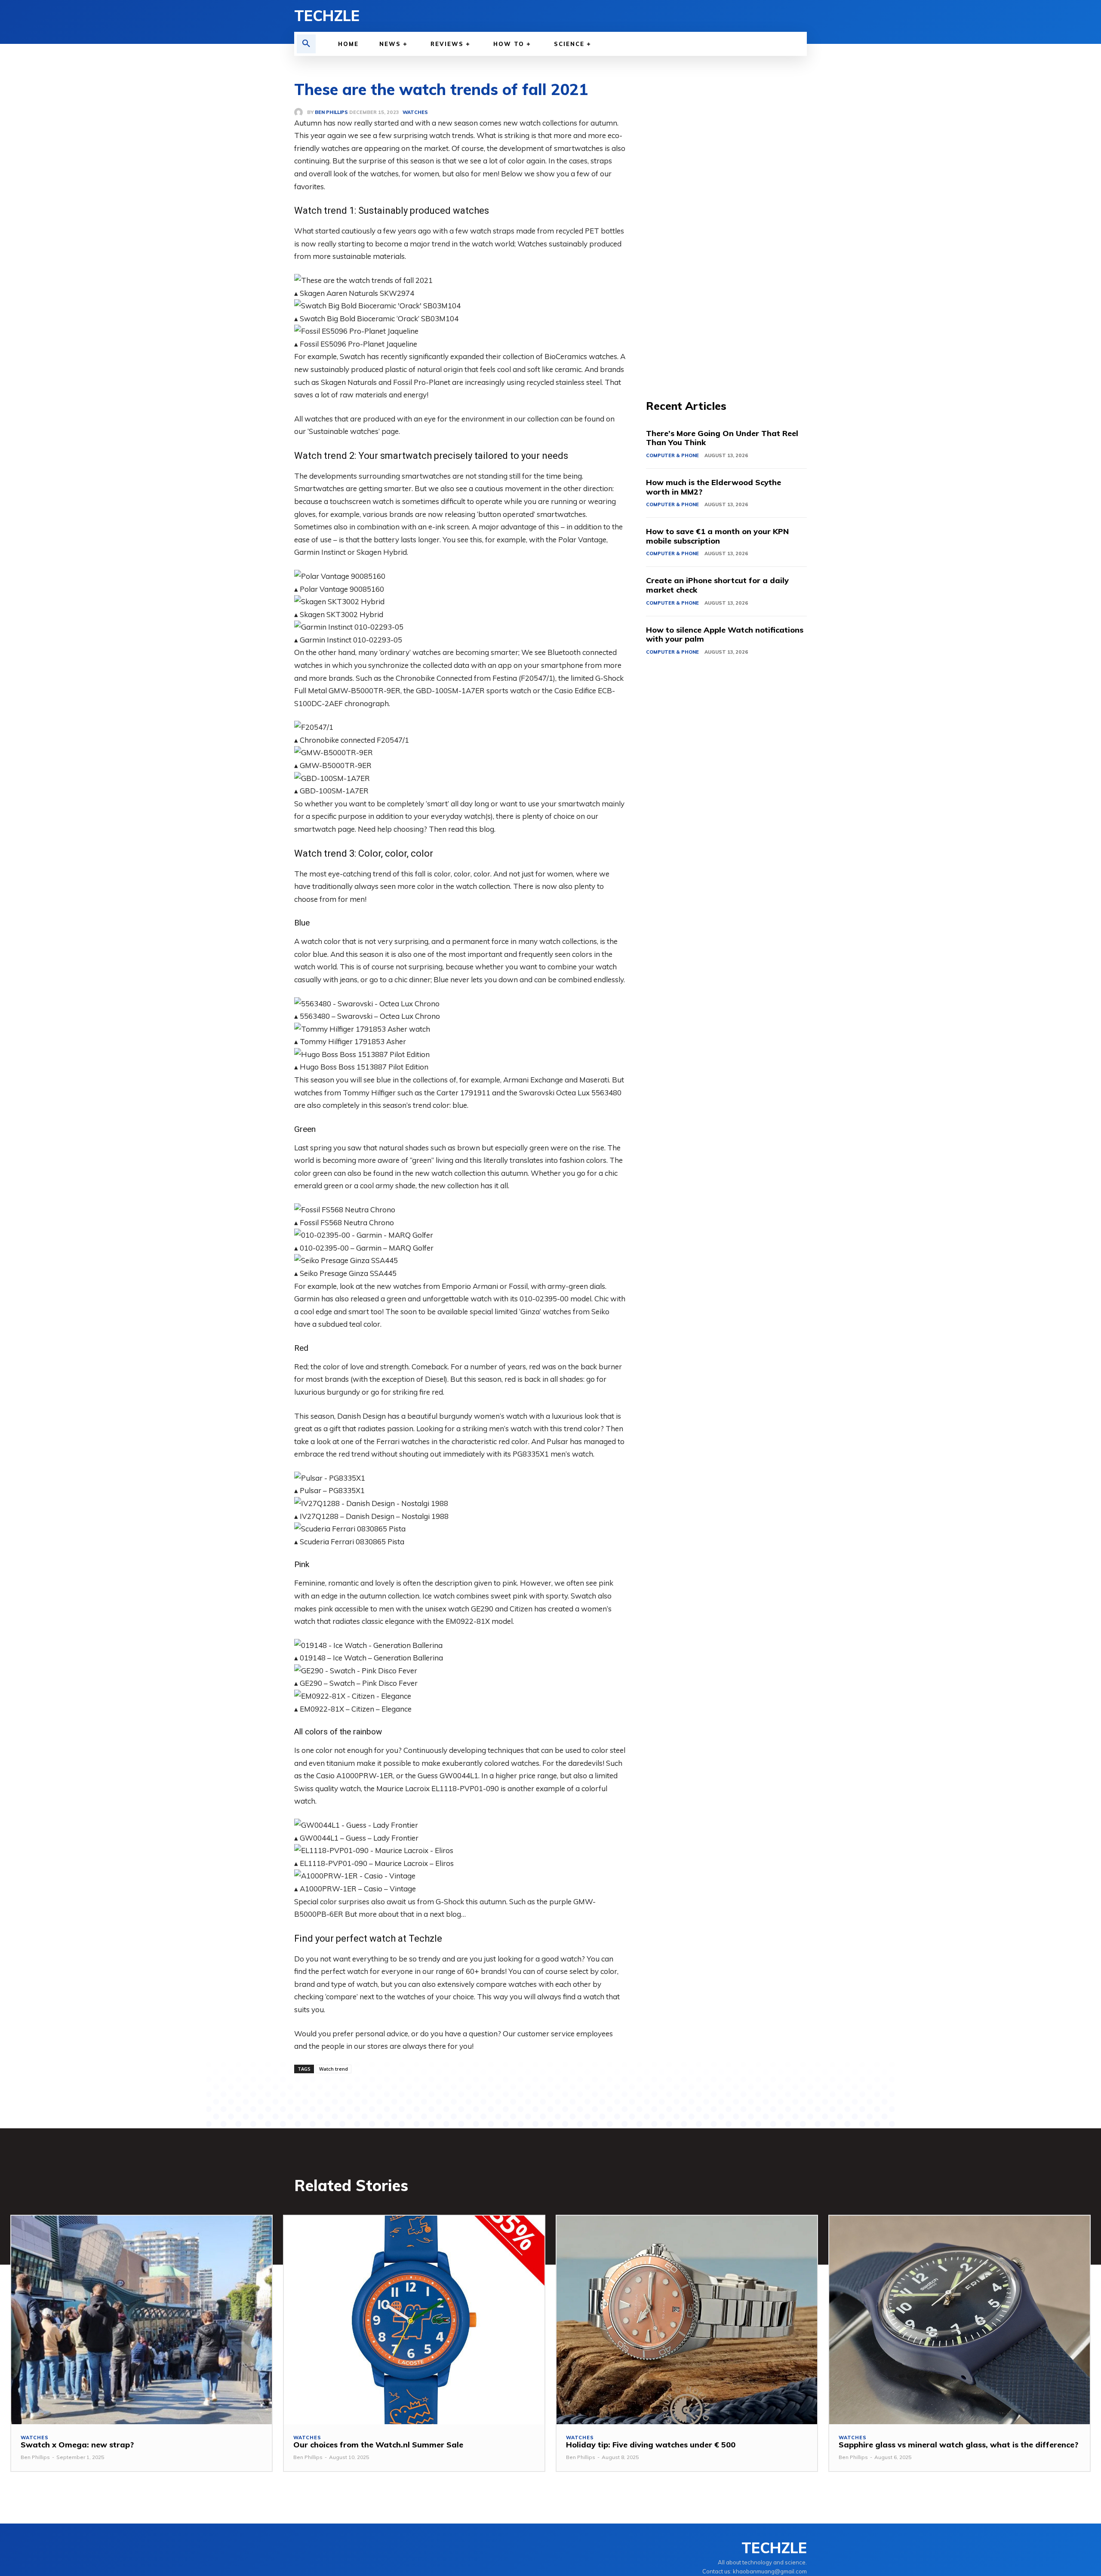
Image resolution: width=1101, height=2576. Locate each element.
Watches (35, 2438)
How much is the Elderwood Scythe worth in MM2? (713, 487)
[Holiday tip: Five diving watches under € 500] (687, 2320)
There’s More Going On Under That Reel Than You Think (722, 438)
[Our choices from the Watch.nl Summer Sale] (414, 2320)
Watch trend (334, 2069)
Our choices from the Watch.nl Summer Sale (378, 2445)
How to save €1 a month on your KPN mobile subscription (717, 536)
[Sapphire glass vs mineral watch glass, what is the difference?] (960, 2320)
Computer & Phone (672, 455)
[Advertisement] (726, 237)
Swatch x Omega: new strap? (77, 2445)
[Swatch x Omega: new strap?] (141, 2320)
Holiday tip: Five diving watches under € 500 (651, 2445)
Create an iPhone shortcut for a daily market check (717, 585)
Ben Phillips (35, 2457)
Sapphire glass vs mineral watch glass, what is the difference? (958, 2445)
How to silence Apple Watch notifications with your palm (725, 635)
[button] (306, 44)
